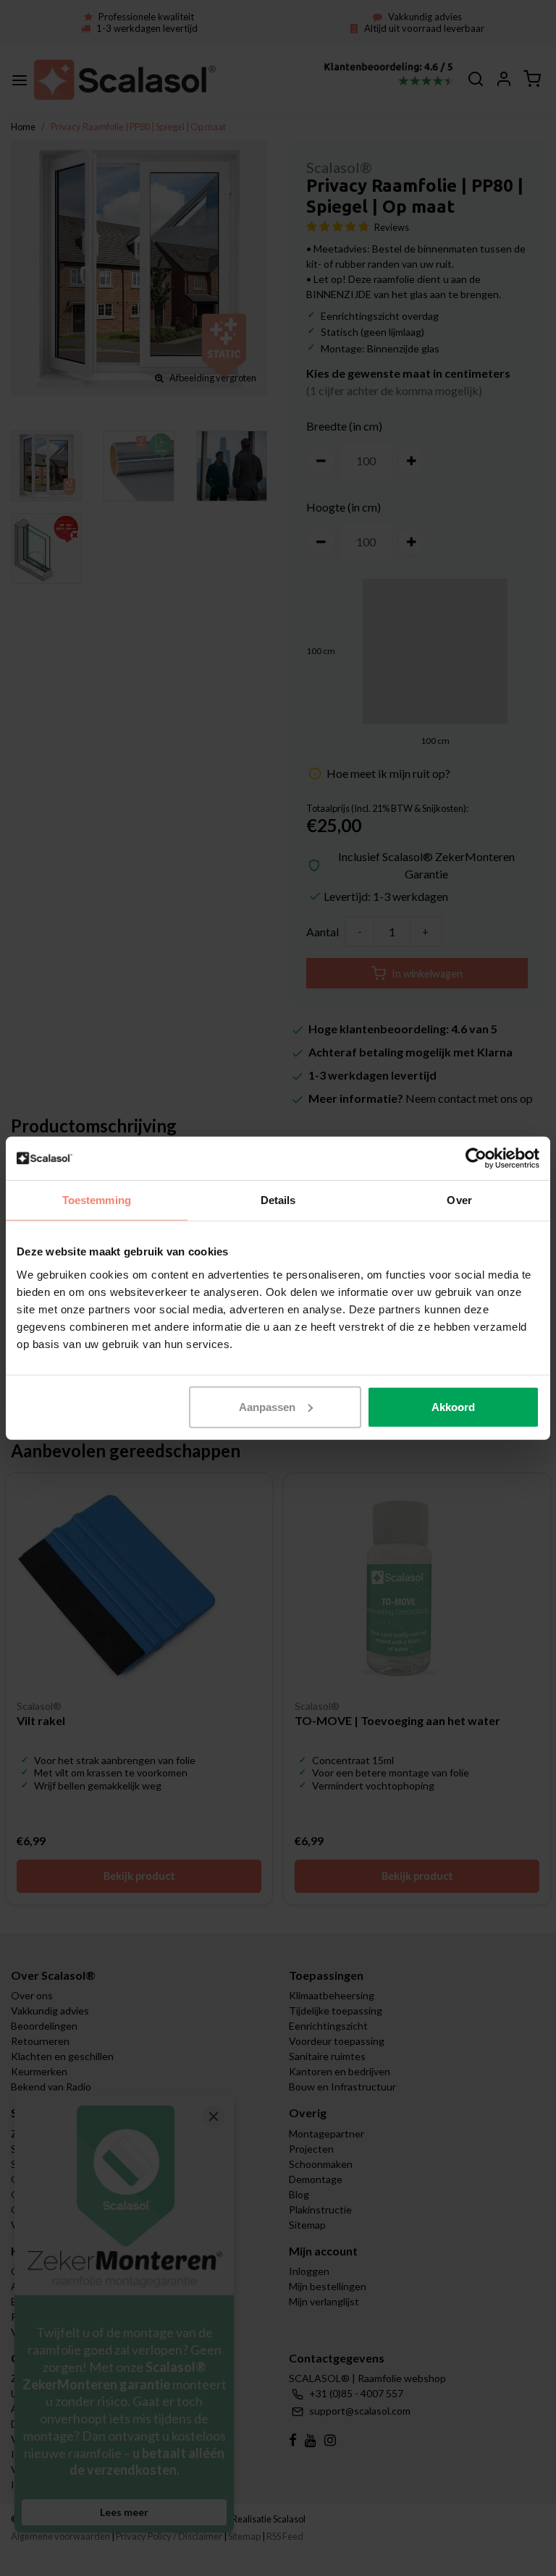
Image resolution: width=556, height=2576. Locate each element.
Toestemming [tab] (97, 1200)
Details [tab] (278, 1200)
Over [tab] (459, 1200)
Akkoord (453, 1406)
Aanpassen (267, 1406)
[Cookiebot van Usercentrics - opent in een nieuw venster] (476, 1158)
